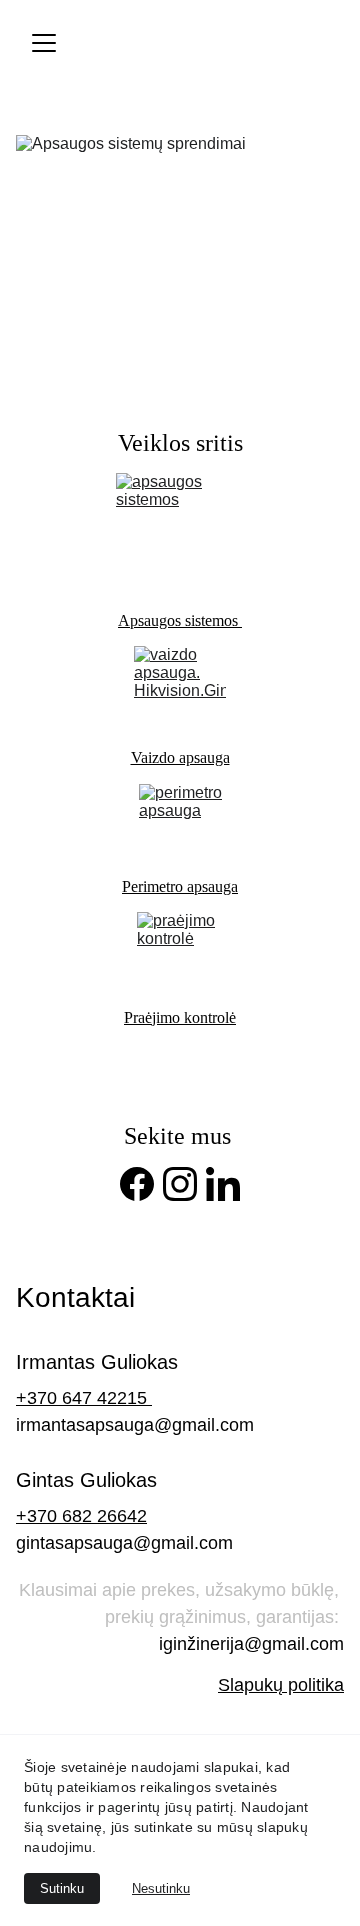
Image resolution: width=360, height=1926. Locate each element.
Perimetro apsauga (180, 886)
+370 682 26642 (81, 1516)
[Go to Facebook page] (137, 1184)
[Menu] (44, 43)
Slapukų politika (281, 1685)
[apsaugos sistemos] (181, 535)
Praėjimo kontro (174, 1017)
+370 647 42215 (84, 1398)
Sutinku (62, 1888)
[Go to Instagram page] (180, 1184)
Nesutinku (161, 1888)
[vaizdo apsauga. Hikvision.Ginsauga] (180, 690)
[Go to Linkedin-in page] (223, 1184)
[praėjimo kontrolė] (179, 953)
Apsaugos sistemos (180, 620)
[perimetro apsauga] (180, 823)
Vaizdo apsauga (180, 757)
